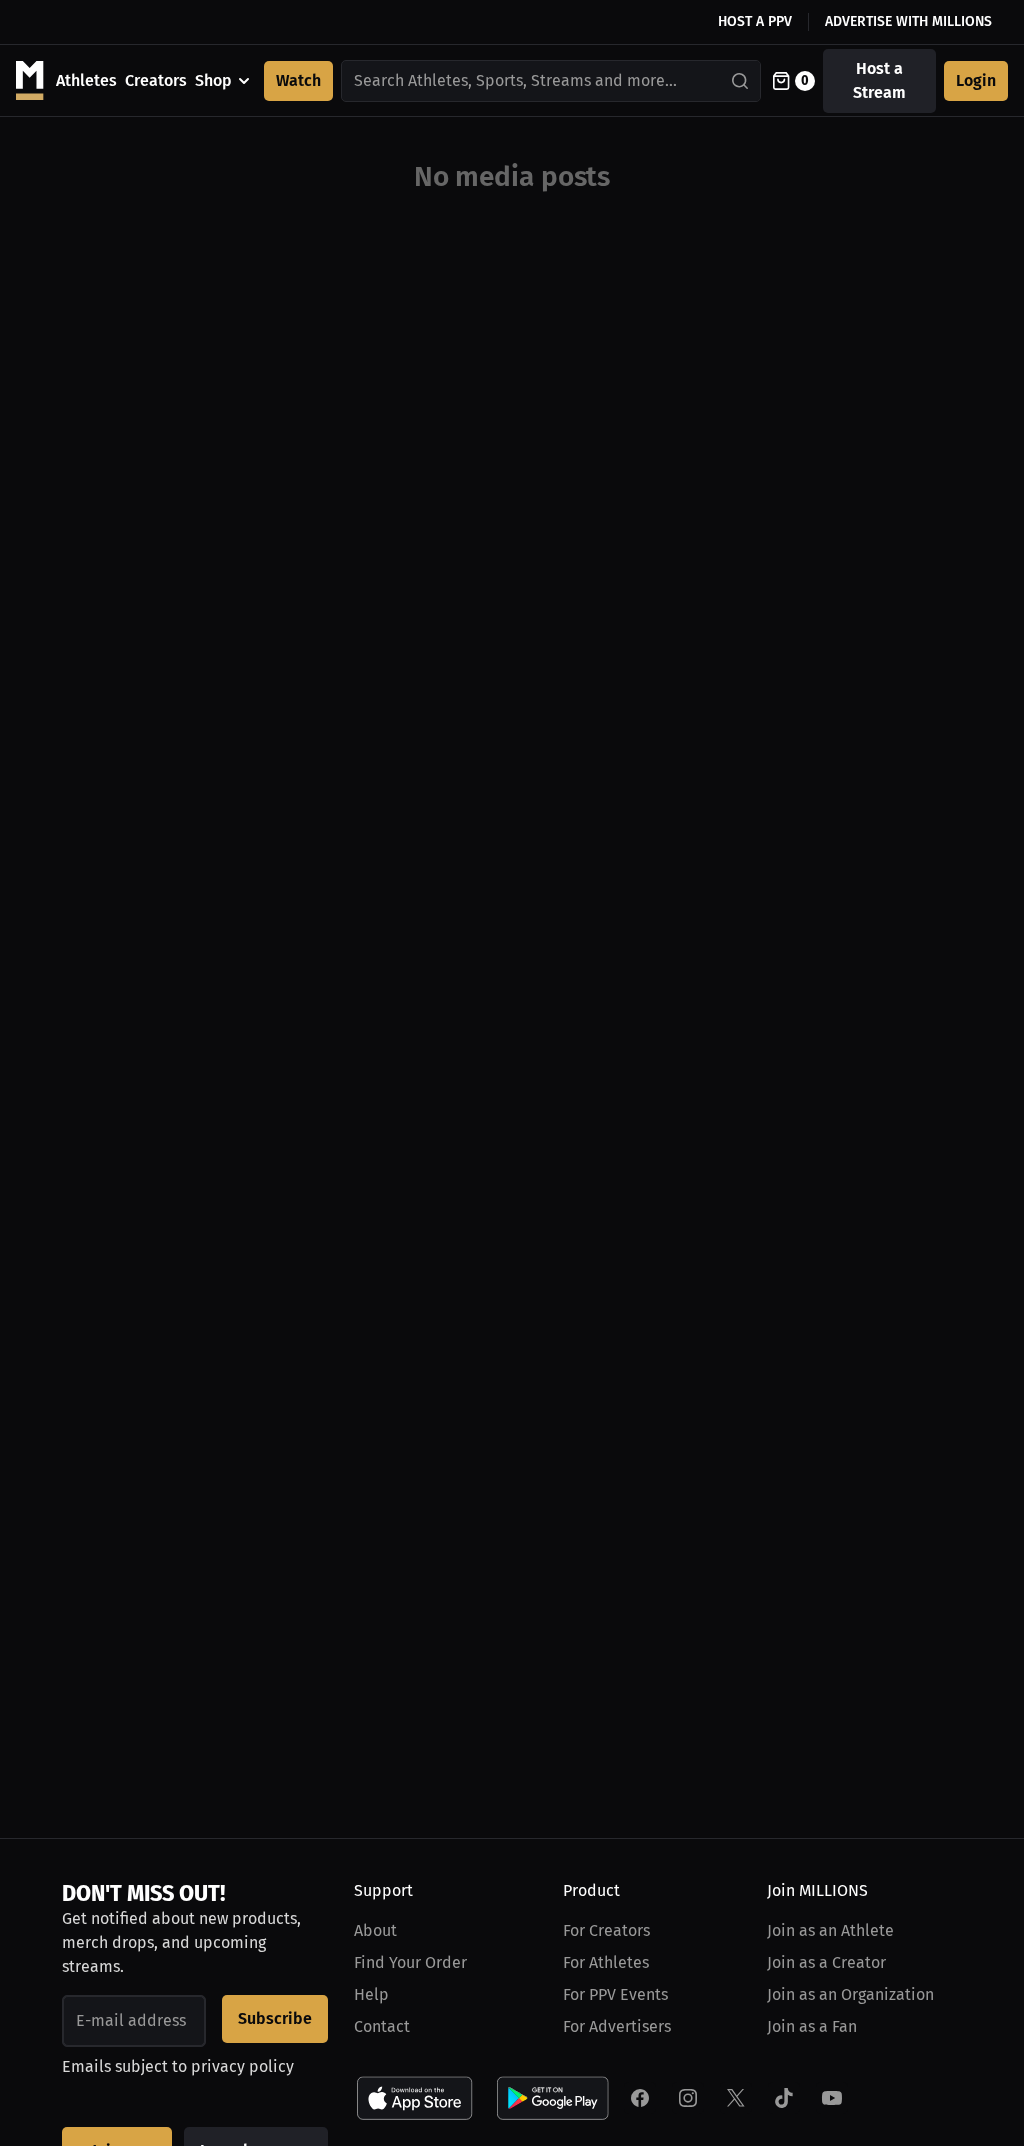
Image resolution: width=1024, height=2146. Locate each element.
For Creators (606, 1930)
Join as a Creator (826, 1962)
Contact (382, 2026)
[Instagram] (688, 2098)
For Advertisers (617, 2026)
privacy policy (242, 2066)
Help (371, 1994)
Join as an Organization (850, 1994)
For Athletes (606, 1962)
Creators (156, 80)
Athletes (86, 80)
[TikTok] (784, 2098)
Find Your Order (410, 1962)
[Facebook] (640, 2098)
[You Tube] (832, 2098)
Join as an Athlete (830, 1930)
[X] (736, 2098)
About (375, 1930)
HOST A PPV (755, 21)
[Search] (741, 81)
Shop (213, 80)
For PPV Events (615, 1994)
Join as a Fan (812, 2026)
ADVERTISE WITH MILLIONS (908, 21)
